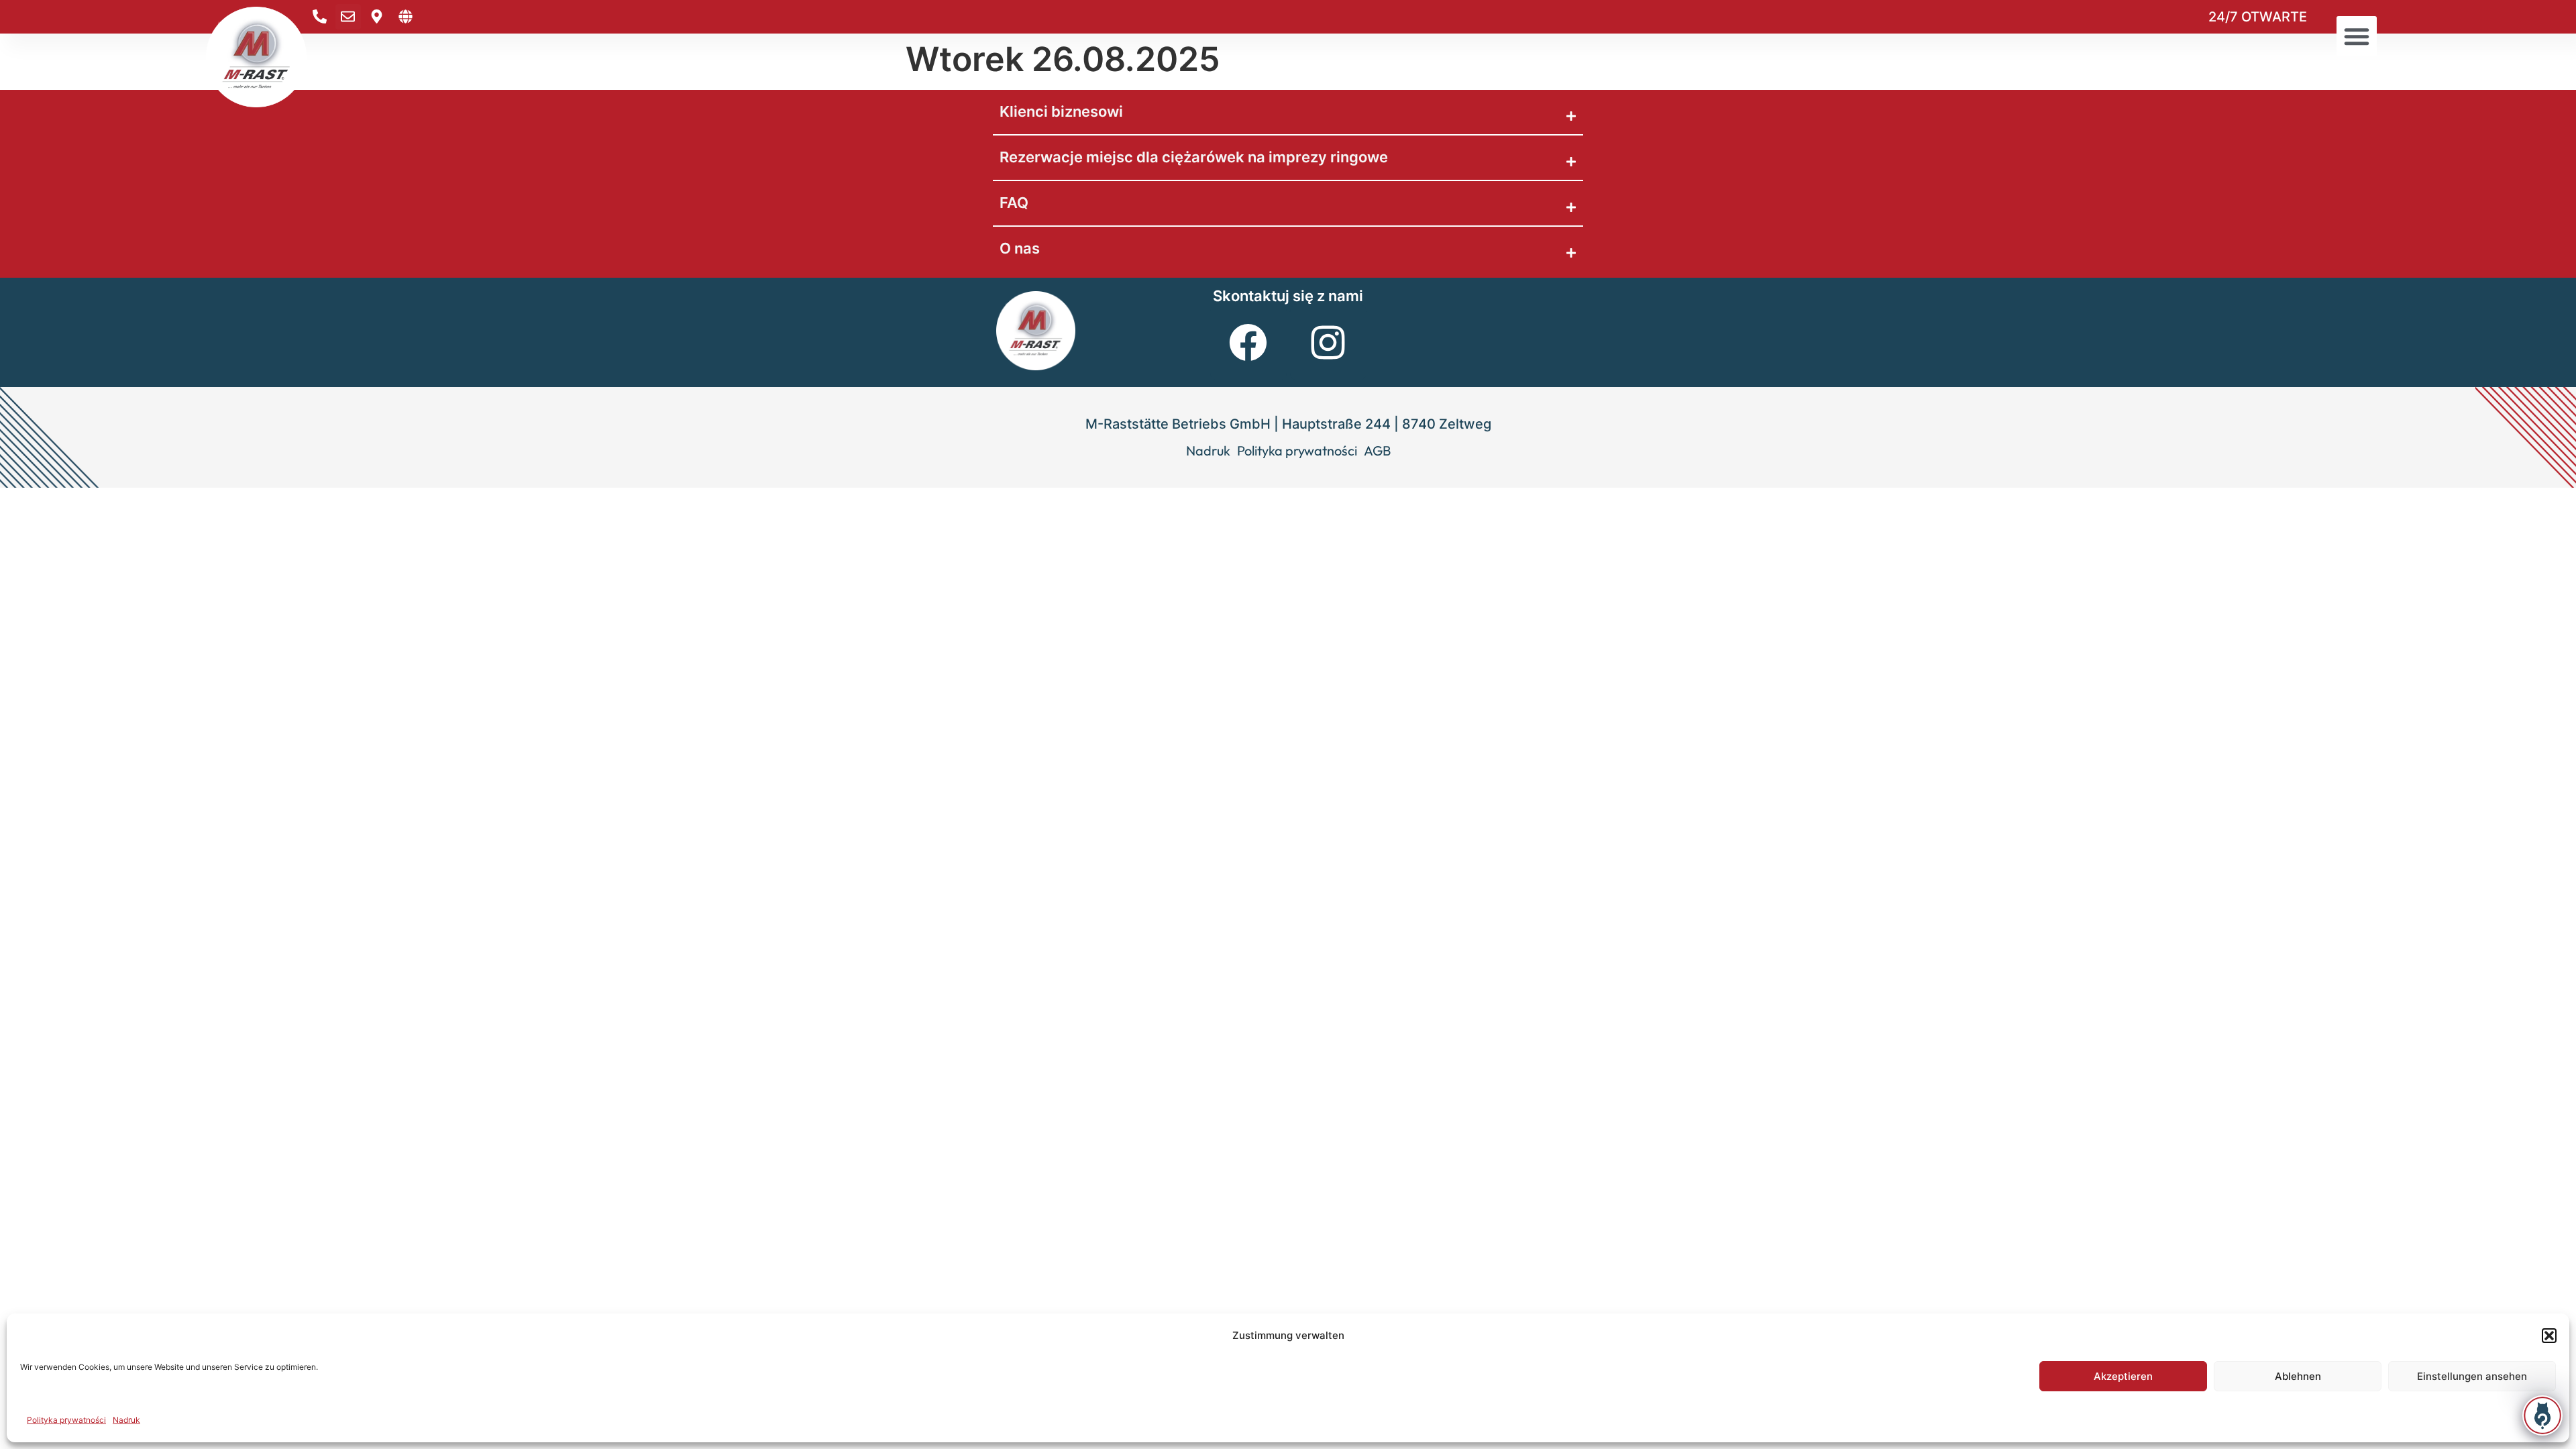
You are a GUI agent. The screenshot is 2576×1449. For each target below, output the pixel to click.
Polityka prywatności (66, 1420)
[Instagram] (1328, 342)
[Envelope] (348, 17)
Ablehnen (2298, 1376)
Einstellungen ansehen (2472, 1376)
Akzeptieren (2123, 1376)
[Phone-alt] (319, 17)
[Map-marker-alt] (377, 17)
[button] (2549, 1336)
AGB (1377, 451)
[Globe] (406, 17)
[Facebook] (1248, 342)
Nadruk (126, 1420)
